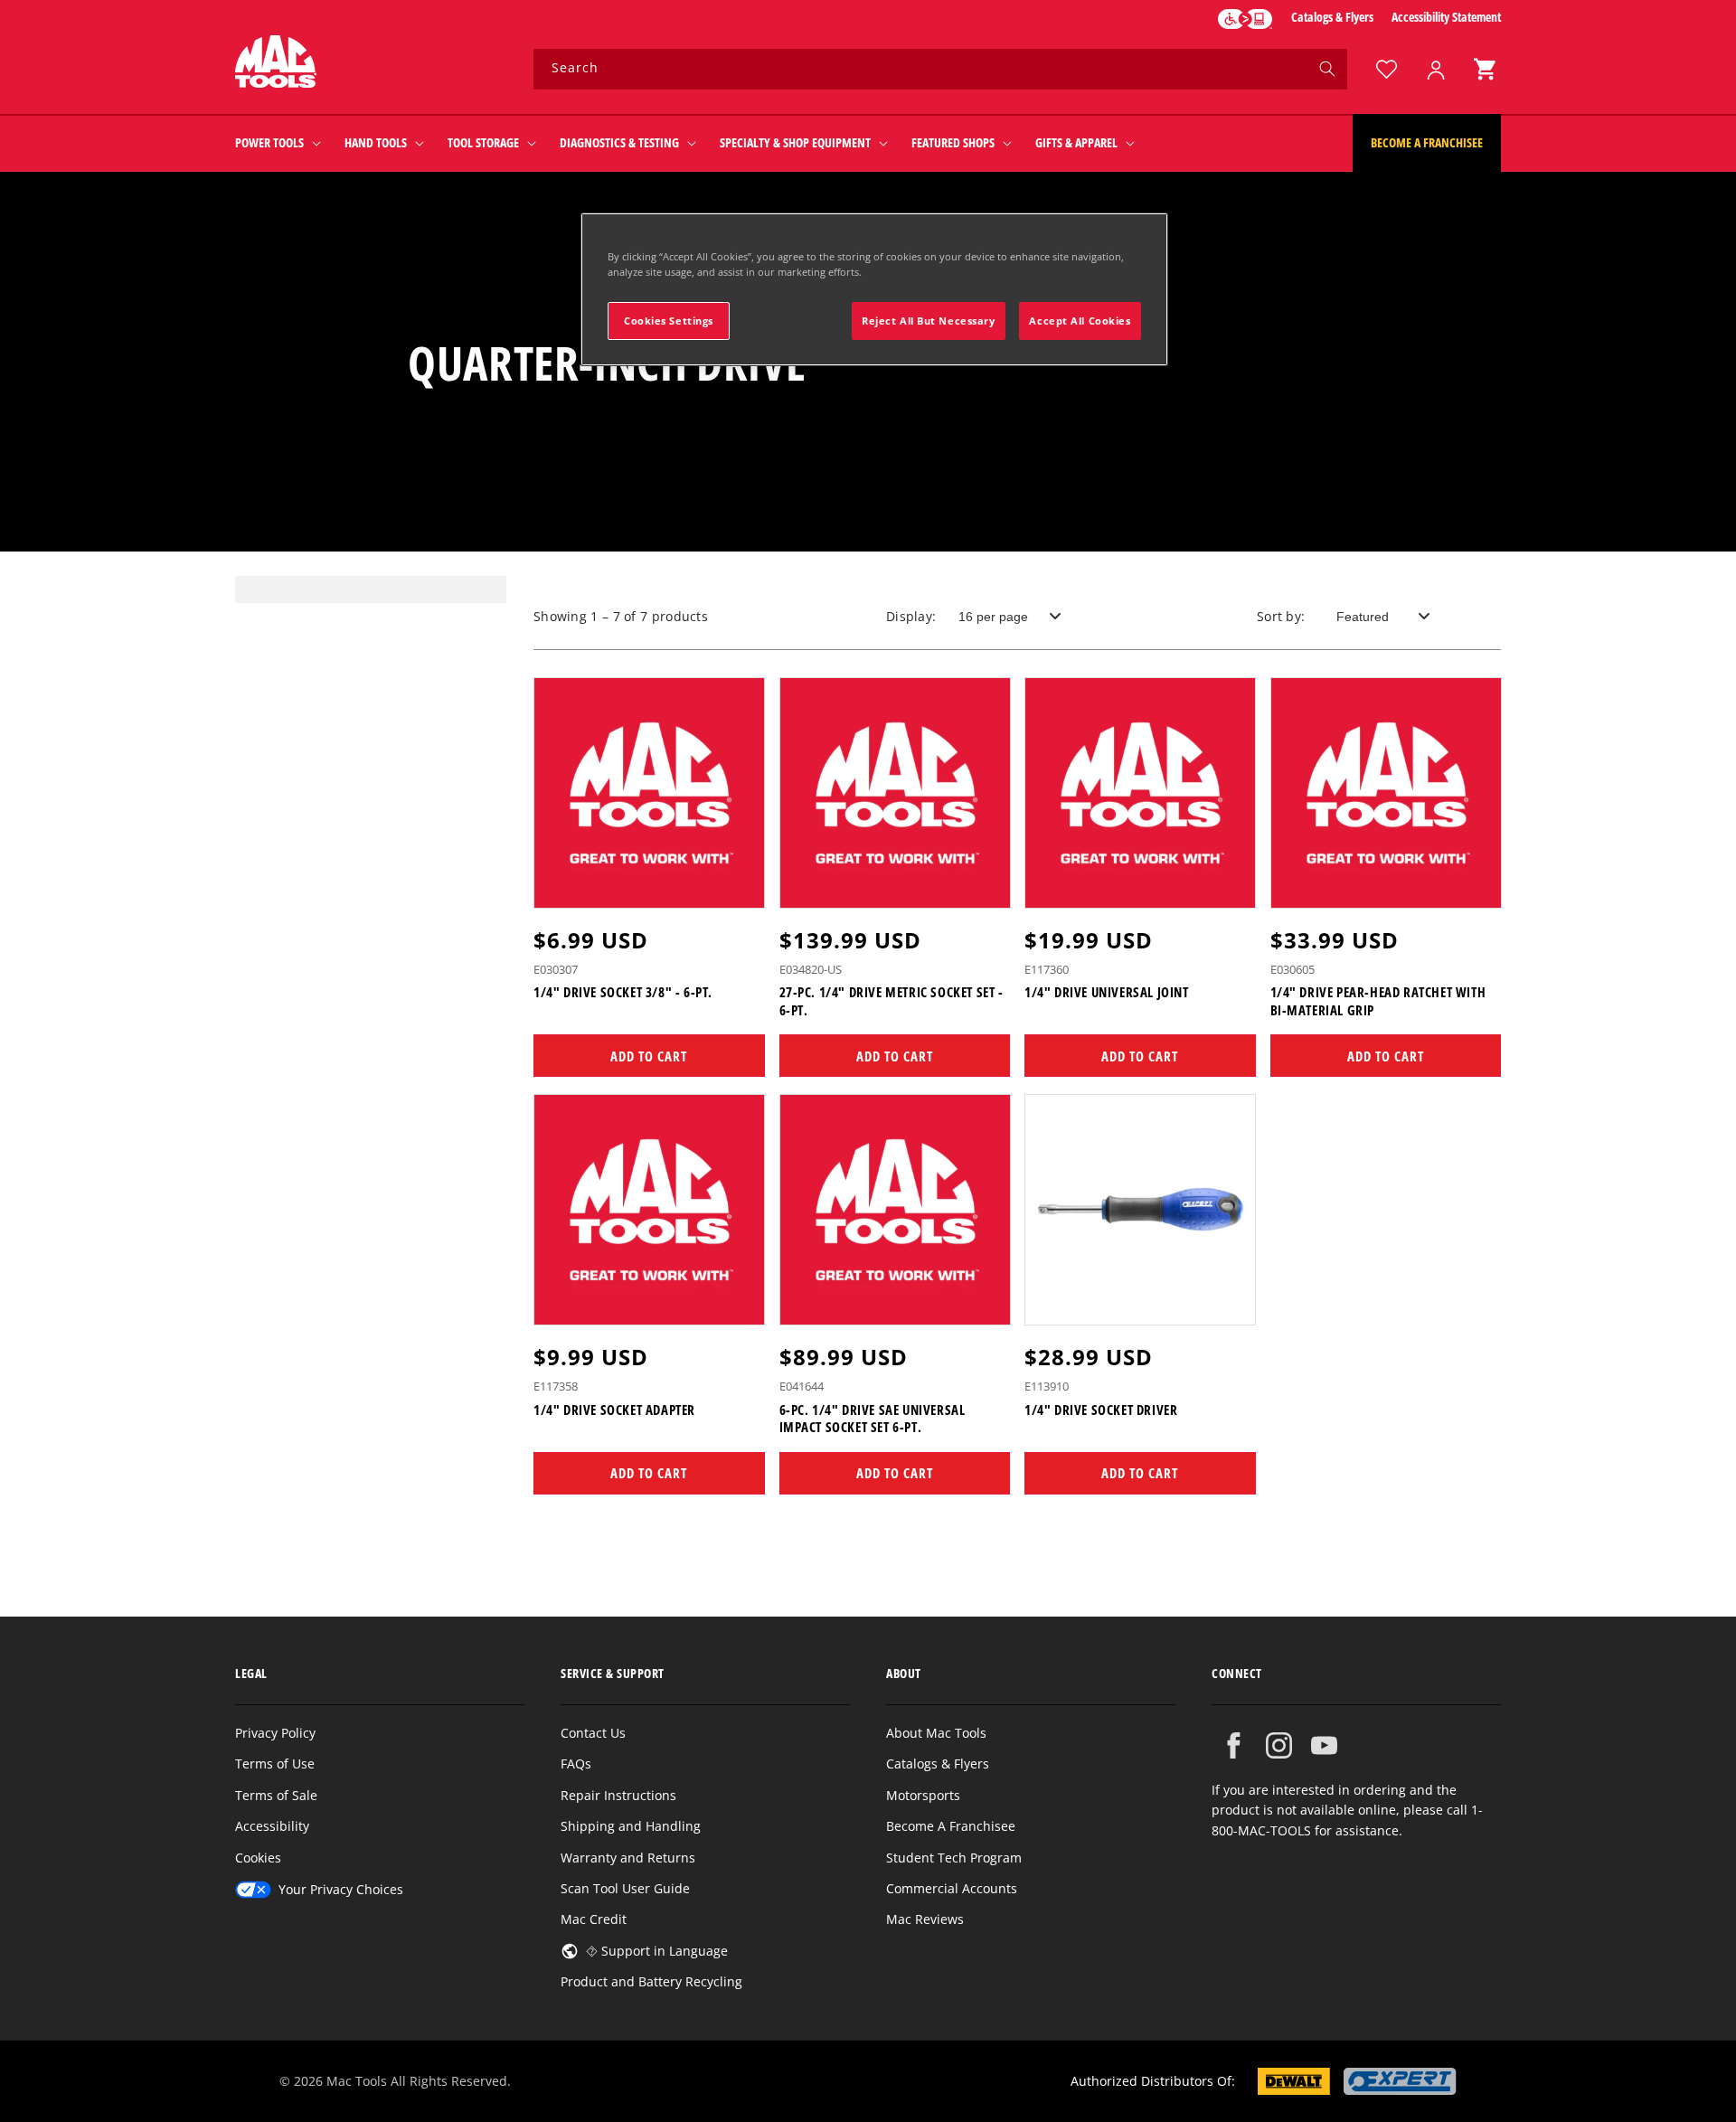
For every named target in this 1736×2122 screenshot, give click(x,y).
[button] (1485, 69)
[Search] (1327, 69)
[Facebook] (1234, 1745)
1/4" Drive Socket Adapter (614, 1409)
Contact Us (593, 1733)
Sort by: (1281, 616)
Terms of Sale (276, 1795)
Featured (1363, 617)
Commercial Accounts (952, 1888)
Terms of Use (275, 1764)
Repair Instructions (618, 1795)
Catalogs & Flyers (1332, 17)
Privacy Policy (275, 1733)
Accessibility (272, 1826)
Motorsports (923, 1795)
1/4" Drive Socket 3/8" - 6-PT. (623, 993)
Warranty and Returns (628, 1858)
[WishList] (1386, 69)
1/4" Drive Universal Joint (1107, 993)
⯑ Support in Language (657, 1951)
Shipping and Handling (631, 1826)
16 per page (993, 617)
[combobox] (940, 69)
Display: (911, 616)
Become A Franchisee (951, 1826)
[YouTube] (1324, 1745)
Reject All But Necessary (929, 321)
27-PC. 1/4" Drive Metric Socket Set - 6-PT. (892, 1002)
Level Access (1245, 19)
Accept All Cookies (1080, 321)
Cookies (258, 1858)
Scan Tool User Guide (625, 1888)
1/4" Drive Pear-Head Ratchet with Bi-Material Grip (1378, 1002)
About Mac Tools (936, 1733)
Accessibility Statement (1446, 17)
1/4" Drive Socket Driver (1101, 1409)
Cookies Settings (669, 321)
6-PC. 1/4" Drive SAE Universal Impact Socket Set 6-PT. (873, 1418)
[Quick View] (740, 886)
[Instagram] (1279, 1745)
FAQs (576, 1764)
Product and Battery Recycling (651, 1981)
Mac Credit (594, 1919)
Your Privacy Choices (341, 1889)
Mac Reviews (925, 1919)
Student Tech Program (954, 1858)
